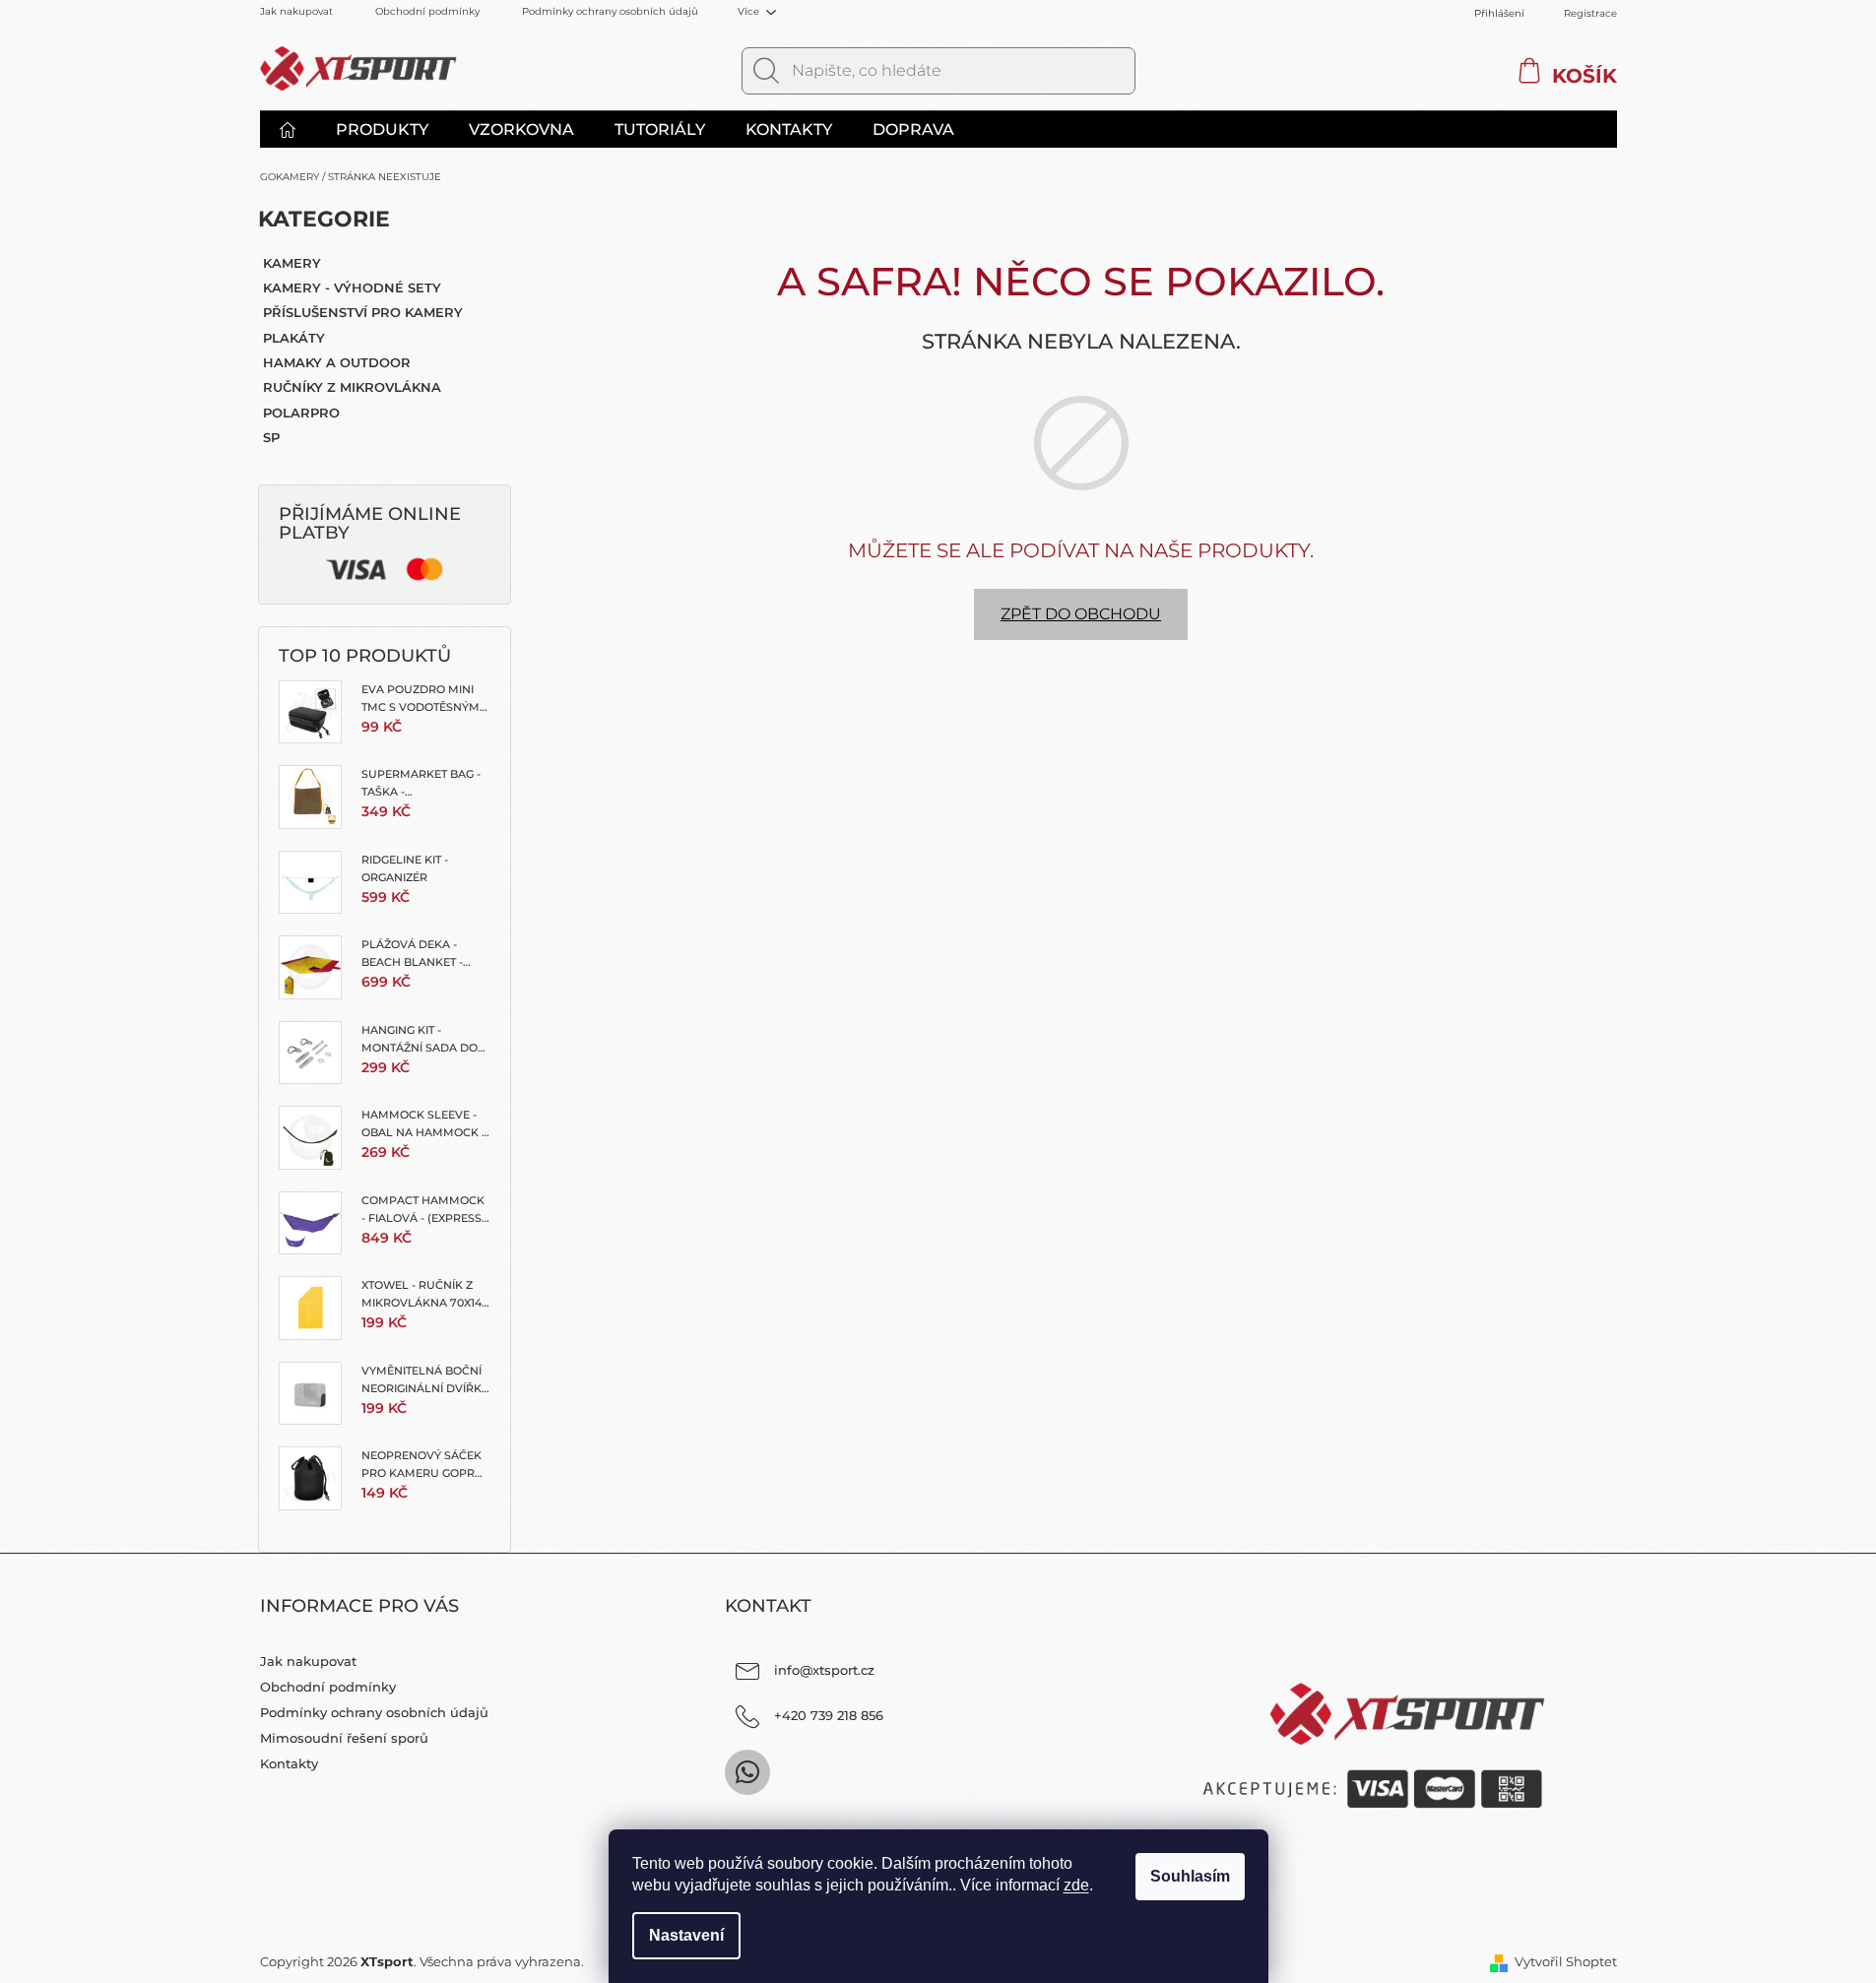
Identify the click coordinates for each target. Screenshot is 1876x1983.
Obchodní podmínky (427, 11)
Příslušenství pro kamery (363, 312)
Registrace (1590, 13)
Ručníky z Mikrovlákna (352, 387)
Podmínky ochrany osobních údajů (610, 11)
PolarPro (301, 413)
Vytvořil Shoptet (1566, 1961)
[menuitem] (297, 130)
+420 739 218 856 (829, 1715)
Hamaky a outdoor (337, 362)
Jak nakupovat (296, 11)
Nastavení (686, 1935)
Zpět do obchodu (1081, 614)
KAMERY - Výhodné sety (352, 288)
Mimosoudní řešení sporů (344, 1738)
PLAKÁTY (294, 338)
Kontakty (289, 1763)
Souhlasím (1190, 1876)
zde (1076, 1885)
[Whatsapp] (747, 1772)
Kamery (292, 263)
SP (271, 437)
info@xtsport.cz (824, 1670)
